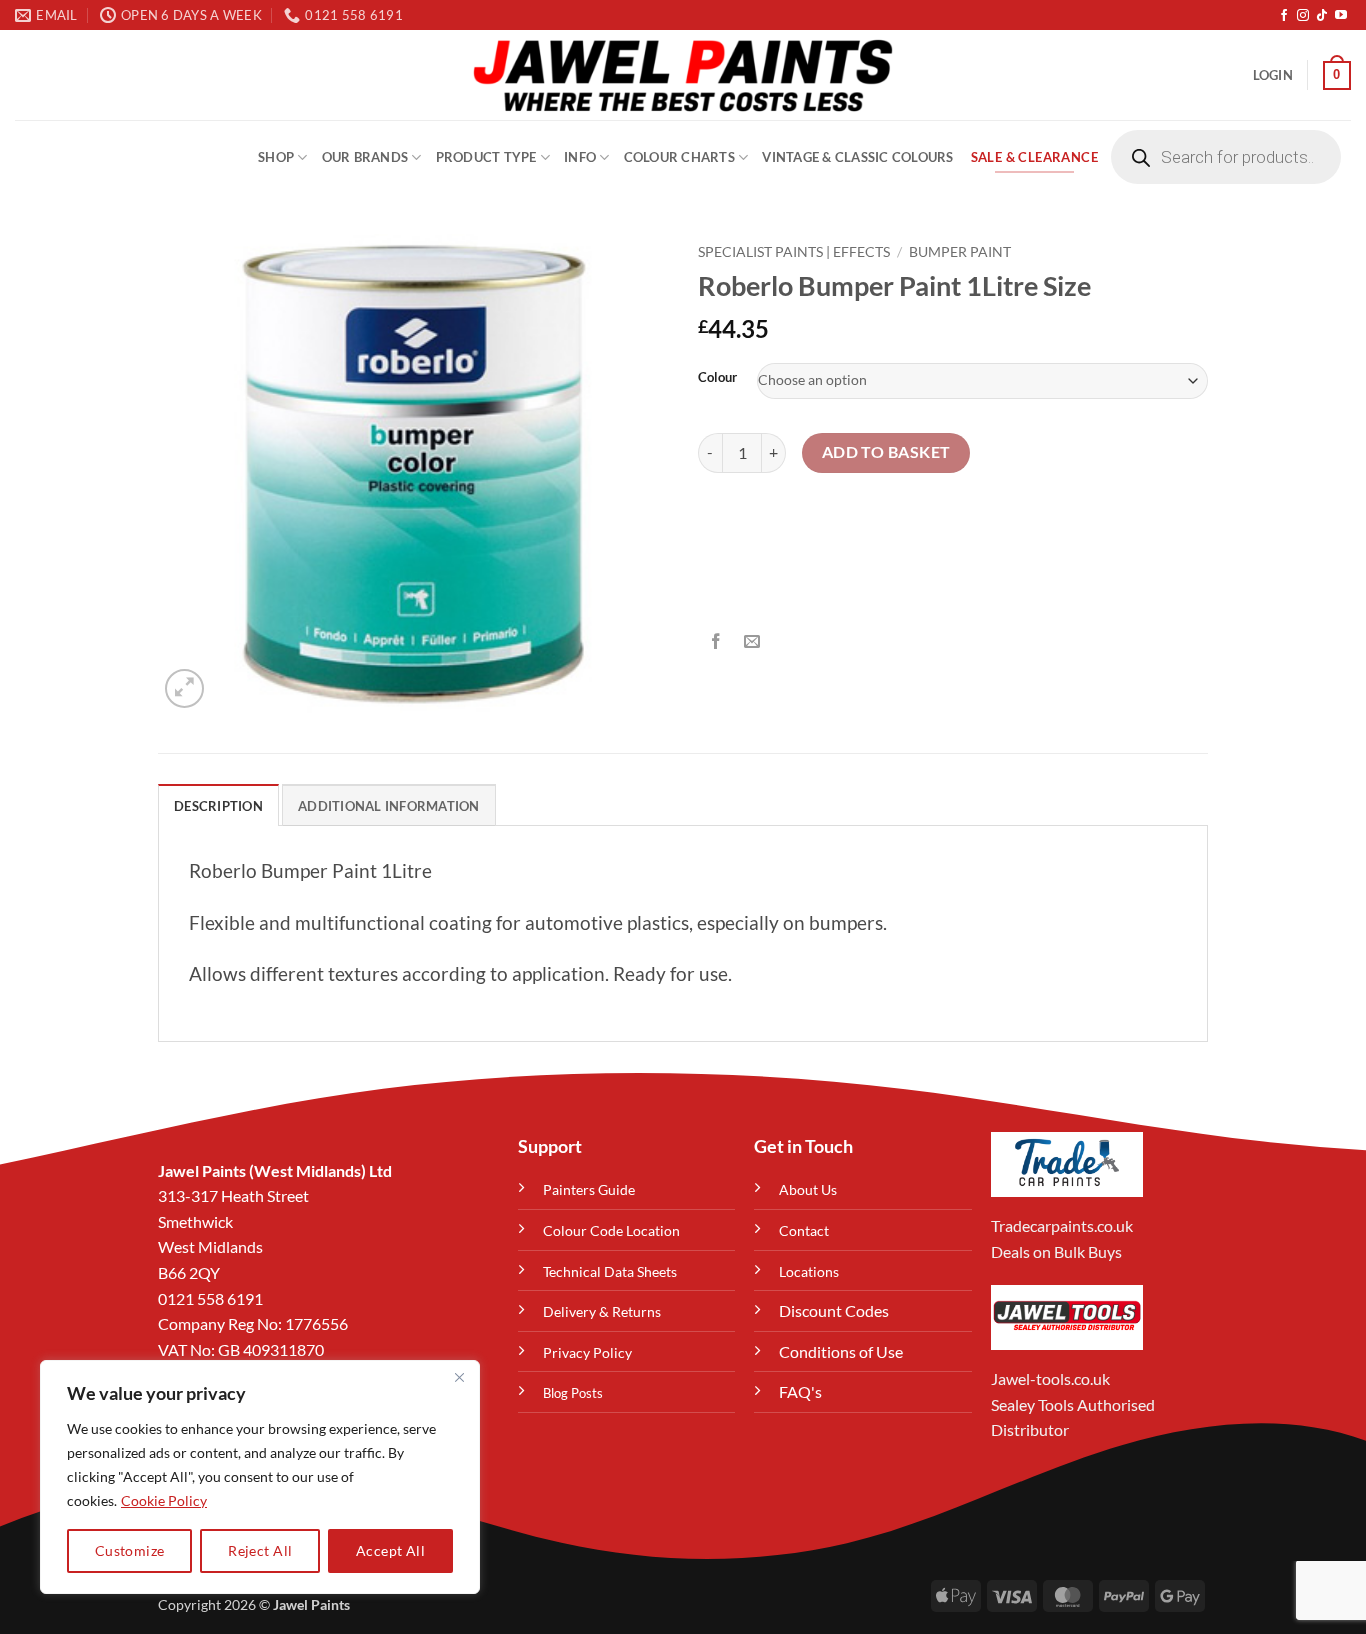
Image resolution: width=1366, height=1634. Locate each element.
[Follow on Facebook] (1284, 16)
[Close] (459, 1377)
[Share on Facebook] (716, 642)
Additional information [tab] (389, 806)
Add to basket (886, 452)
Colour (717, 378)
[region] (260, 1477)
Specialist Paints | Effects (794, 252)
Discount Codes (834, 1310)
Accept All (390, 1550)
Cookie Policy (164, 1500)
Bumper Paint (960, 252)
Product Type (486, 157)
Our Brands (365, 157)
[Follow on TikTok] (1322, 16)
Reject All (260, 1550)
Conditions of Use (841, 1351)
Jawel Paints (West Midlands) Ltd (275, 1170)
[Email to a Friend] (752, 642)
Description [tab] (218, 806)
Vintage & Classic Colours (857, 157)
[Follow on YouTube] (1341, 16)
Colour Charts (679, 157)
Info (580, 157)
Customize (130, 1550)
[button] (1273, 75)
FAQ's (800, 1391)
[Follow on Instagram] (1303, 16)
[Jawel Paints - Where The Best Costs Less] (683, 75)
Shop (276, 157)
